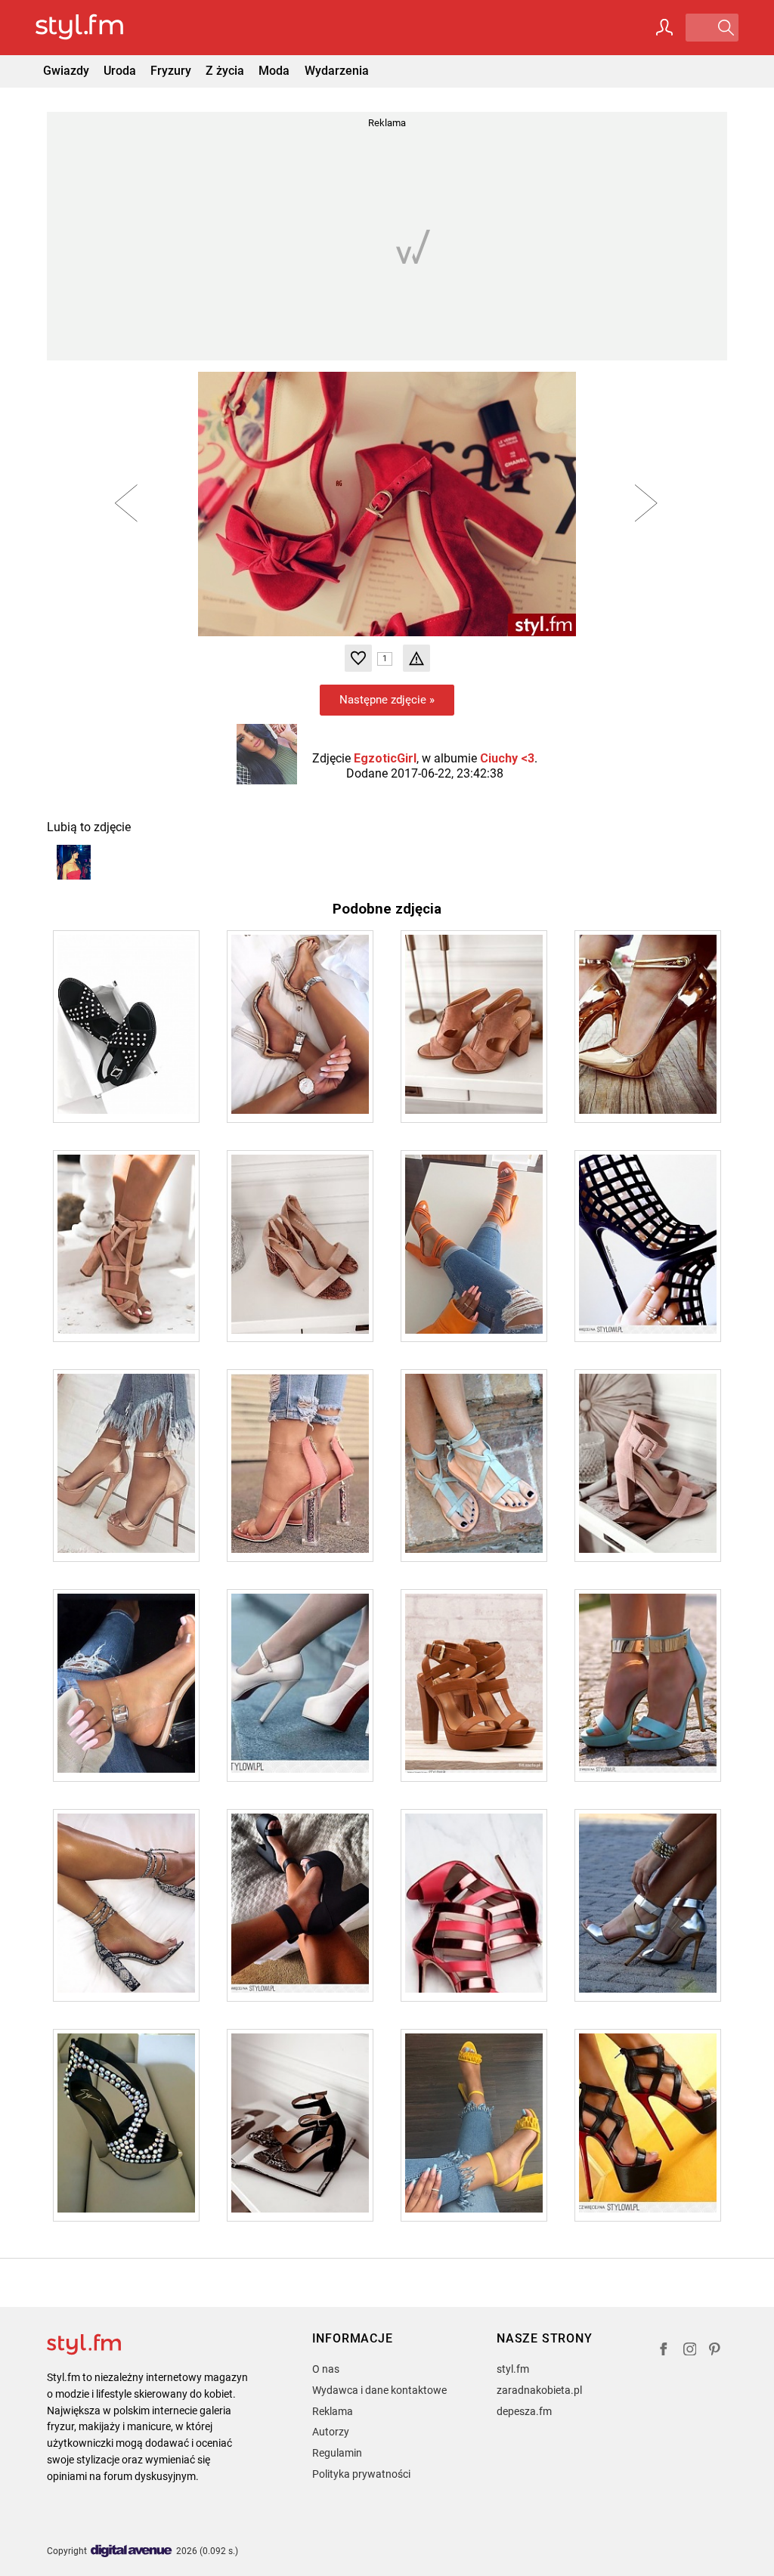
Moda (274, 71)
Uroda (120, 71)
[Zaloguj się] (664, 27)
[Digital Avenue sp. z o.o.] (132, 2551)
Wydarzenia (337, 71)
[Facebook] (664, 2351)
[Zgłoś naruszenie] (416, 658)
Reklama (333, 2411)
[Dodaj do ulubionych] (358, 658)
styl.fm (513, 2369)
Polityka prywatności (361, 2474)
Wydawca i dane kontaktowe (379, 2390)
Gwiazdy (66, 71)
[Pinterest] (716, 2351)
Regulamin (337, 2453)
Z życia (225, 71)
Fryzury (171, 71)
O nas (326, 2369)
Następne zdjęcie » (387, 700)
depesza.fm (524, 2411)
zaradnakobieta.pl (539, 2390)
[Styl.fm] (96, 28)
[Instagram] (690, 2351)
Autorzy (331, 2432)
